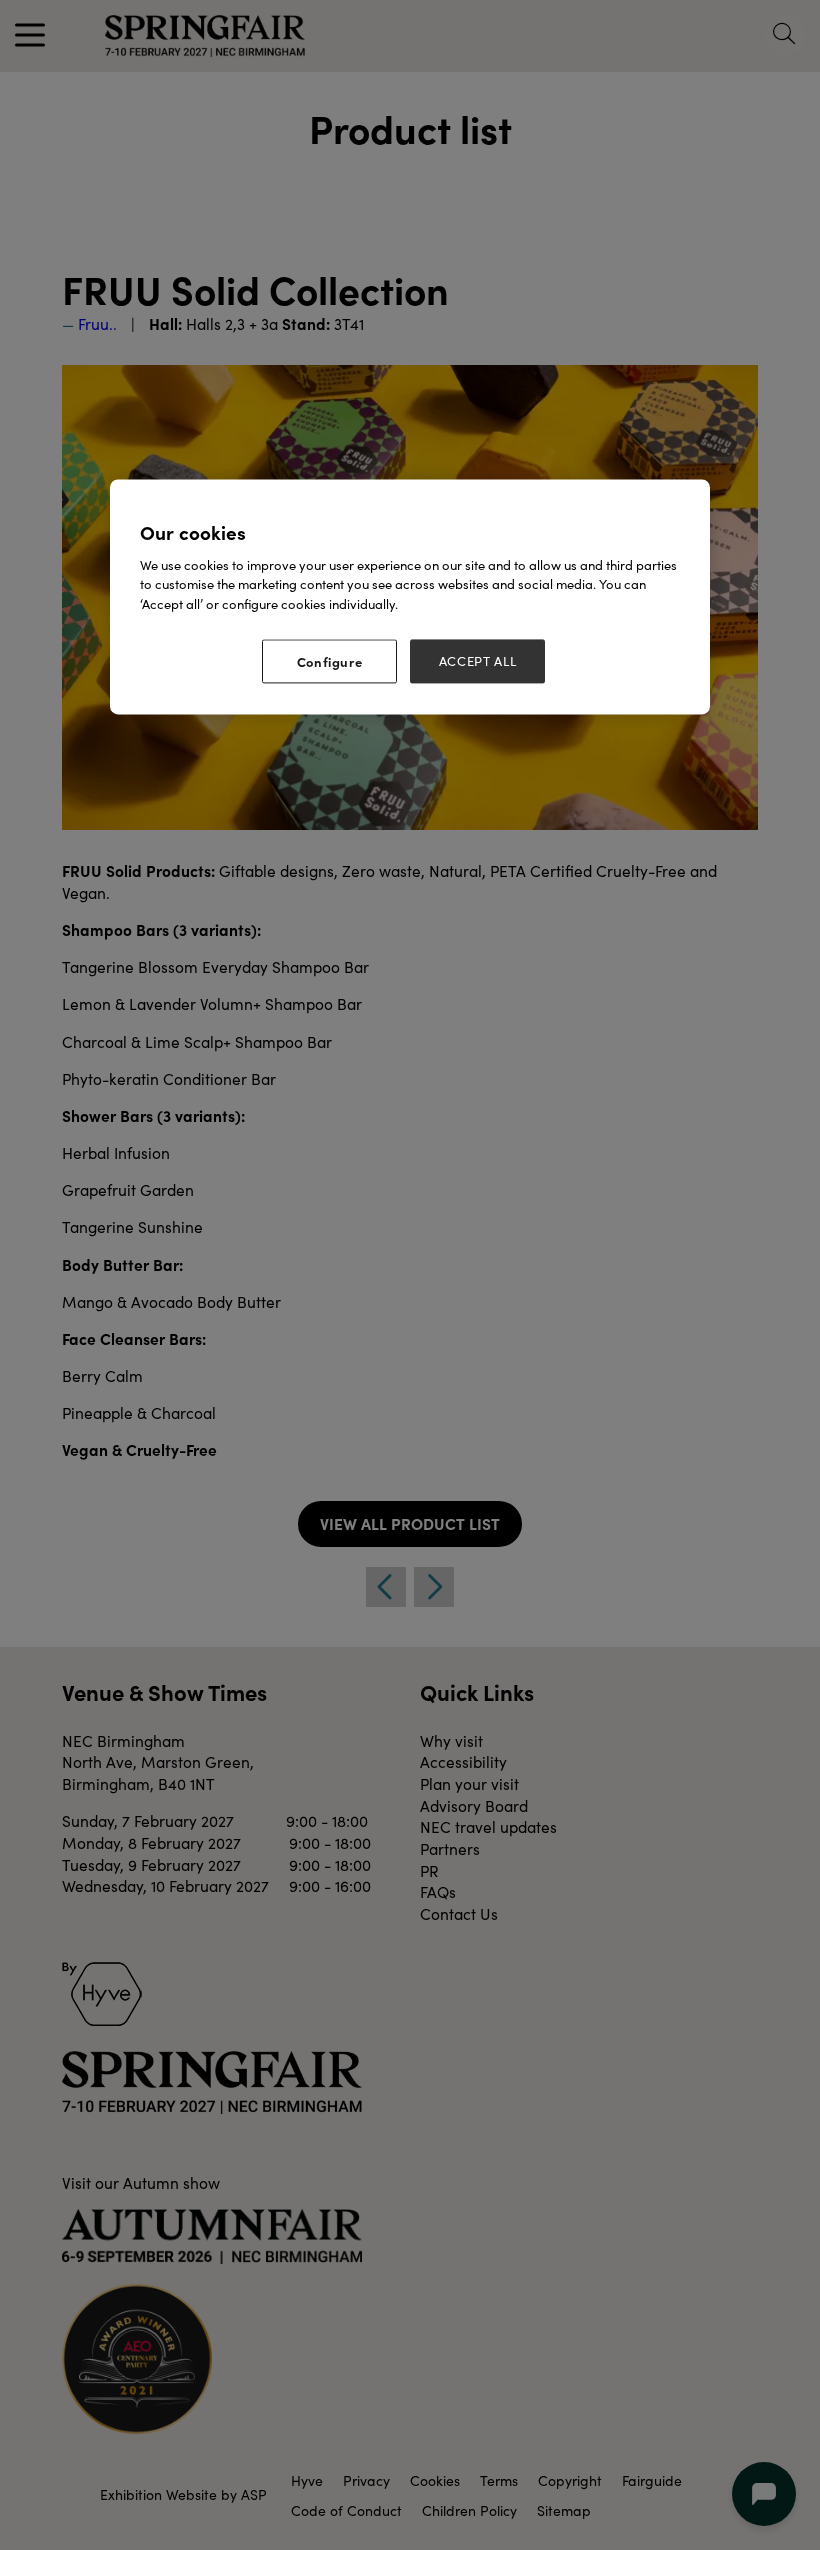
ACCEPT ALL (478, 662)
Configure (330, 662)
